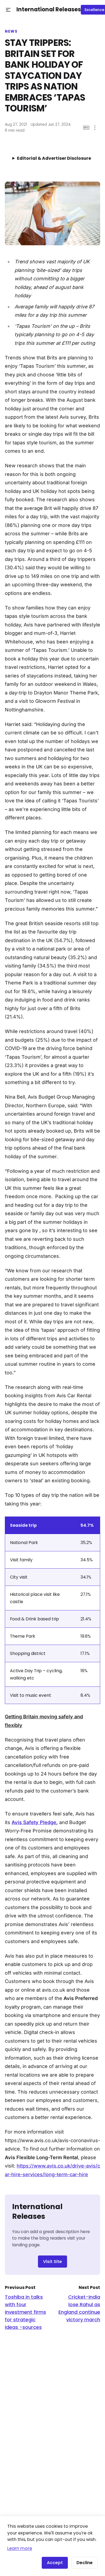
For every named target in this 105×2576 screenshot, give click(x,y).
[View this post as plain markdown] (86, 128)
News (11, 32)
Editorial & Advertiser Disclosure (54, 158)
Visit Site (52, 2262)
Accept (55, 2563)
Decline (85, 2563)
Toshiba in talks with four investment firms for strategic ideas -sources (25, 2312)
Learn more (20, 2548)
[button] (8, 10)
